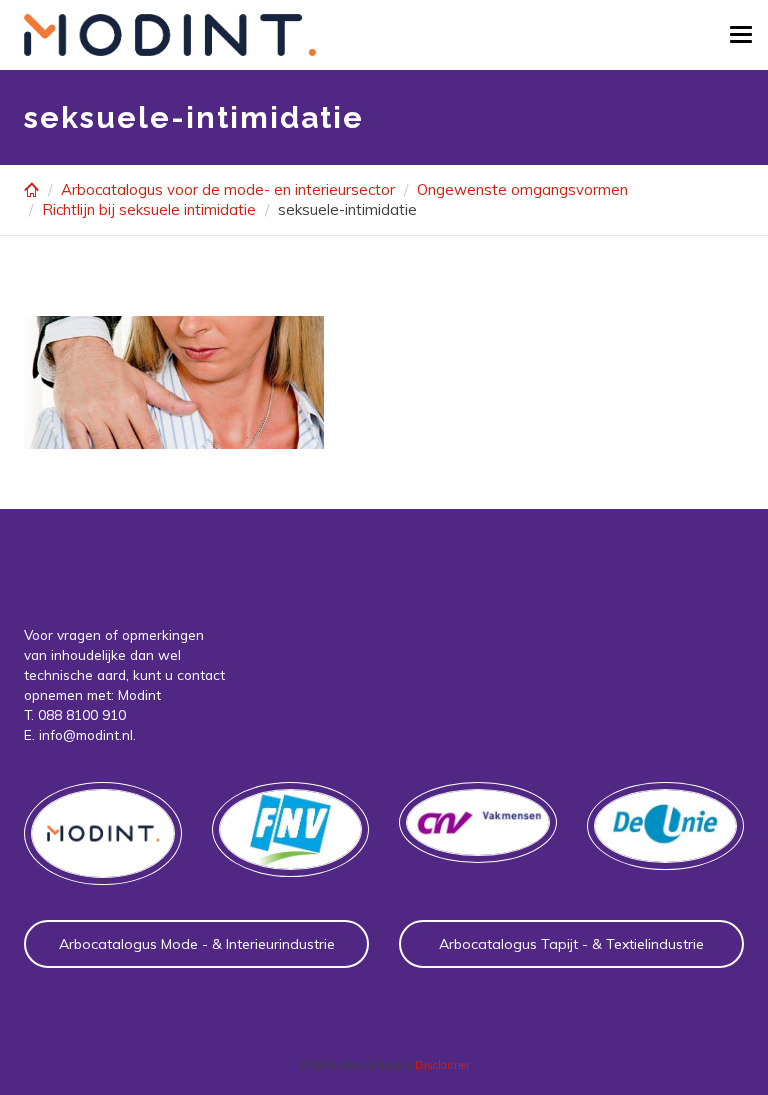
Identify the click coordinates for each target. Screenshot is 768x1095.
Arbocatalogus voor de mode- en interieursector (228, 189)
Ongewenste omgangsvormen (522, 189)
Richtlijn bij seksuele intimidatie (149, 209)
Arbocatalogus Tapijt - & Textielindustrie (571, 944)
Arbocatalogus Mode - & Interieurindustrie (197, 944)
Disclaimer (442, 1065)
